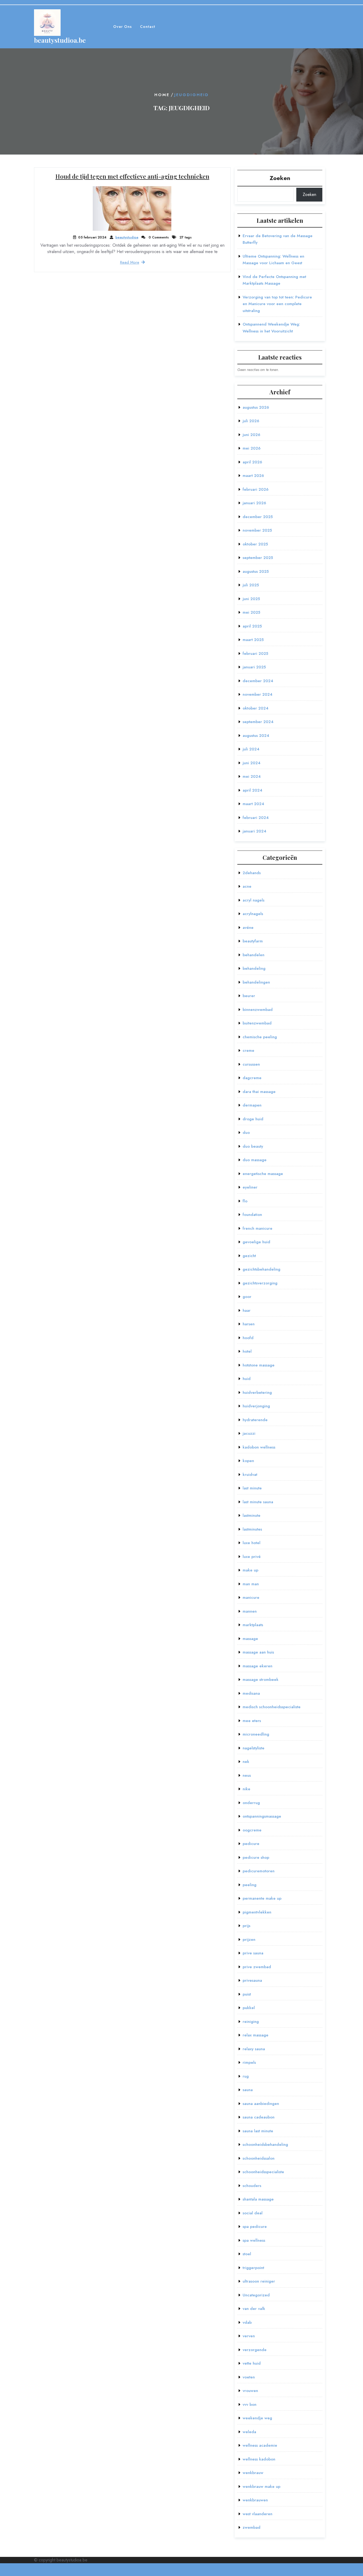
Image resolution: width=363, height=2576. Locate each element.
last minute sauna (258, 1502)
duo (246, 1133)
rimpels (249, 2062)
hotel (247, 1351)
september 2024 (258, 722)
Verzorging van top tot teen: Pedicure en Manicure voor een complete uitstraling (277, 304)
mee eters (252, 1721)
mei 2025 (251, 612)
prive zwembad (257, 1967)
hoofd (248, 1338)
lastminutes (252, 1529)
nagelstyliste (254, 1748)
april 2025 (252, 626)
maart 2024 (253, 804)
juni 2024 (252, 763)
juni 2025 (251, 599)
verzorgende (255, 2350)
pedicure (251, 1844)
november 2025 (257, 530)
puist (247, 1994)
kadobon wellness (259, 1447)
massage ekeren (258, 1666)
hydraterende (255, 1420)
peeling (250, 1885)
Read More (130, 262)
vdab (247, 2322)
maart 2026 (253, 476)
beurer (249, 996)
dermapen (252, 1105)
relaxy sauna (254, 2049)
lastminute (252, 1515)
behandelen (254, 955)
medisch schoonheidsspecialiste (272, 1707)
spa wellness (254, 2240)
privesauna (252, 1980)
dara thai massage (259, 1092)
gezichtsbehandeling (261, 1269)
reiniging (251, 2022)
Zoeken (280, 178)
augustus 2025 (256, 571)
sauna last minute (258, 2131)
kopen (248, 1461)
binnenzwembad (258, 1010)
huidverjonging (256, 1406)
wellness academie (260, 2445)
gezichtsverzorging (260, 1283)
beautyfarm (253, 941)
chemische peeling (260, 1037)
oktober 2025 (255, 544)
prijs (246, 1926)
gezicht (249, 1256)
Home (162, 95)
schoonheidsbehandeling (265, 2144)
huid (247, 1379)
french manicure (258, 1228)
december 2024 (258, 681)
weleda (249, 2432)
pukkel (249, 2008)
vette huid (252, 2363)
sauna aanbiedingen (261, 2104)
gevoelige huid (256, 1242)
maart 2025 (253, 640)
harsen (249, 1324)
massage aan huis (258, 1652)
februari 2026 (256, 489)
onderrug (251, 1803)
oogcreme (252, 1830)
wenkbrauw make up (261, 2487)
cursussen (251, 1064)
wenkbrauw (253, 2473)
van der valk (254, 2309)
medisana (251, 1693)
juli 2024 (251, 749)
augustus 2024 (256, 736)
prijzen (249, 1940)
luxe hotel (252, 1543)
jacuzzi (249, 1433)
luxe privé (252, 1557)
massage (250, 1639)
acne (247, 886)
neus (247, 1775)
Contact (148, 27)
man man (251, 1584)
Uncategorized (256, 2295)
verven (249, 2336)
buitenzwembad (257, 1023)
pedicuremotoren (259, 1871)
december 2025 (258, 517)
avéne (248, 928)
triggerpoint (253, 2268)
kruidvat (250, 1475)
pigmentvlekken (257, 1912)
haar (247, 1310)
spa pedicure (255, 2227)
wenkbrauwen (255, 2500)
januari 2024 (254, 831)
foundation (252, 1215)
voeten (249, 2377)
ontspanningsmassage (262, 1816)
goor (247, 1297)
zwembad (252, 2527)
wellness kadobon (259, 2459)
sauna (248, 2090)
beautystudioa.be (60, 40)
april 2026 (252, 462)
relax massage (256, 2035)
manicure (251, 1597)
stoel (247, 2254)
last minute (252, 1488)
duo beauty (253, 1146)
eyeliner (250, 1187)
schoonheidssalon (259, 2158)
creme (248, 1050)
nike (246, 1789)
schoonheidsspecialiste (263, 2172)
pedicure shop (256, 1857)
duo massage (255, 1160)
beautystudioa (127, 237)
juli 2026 (251, 421)
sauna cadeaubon (259, 2117)
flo (245, 1201)
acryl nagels (254, 900)
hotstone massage (259, 1365)
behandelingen (256, 982)
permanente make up (262, 1898)
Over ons (123, 27)
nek (246, 1762)
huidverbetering (257, 1392)
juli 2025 (251, 585)
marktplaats (253, 1625)
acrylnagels (253, 914)
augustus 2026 (256, 407)
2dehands (252, 873)
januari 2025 (254, 667)
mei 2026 (252, 448)
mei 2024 (252, 776)
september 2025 (258, 558)
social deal (253, 2213)
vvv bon (250, 2404)
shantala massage (258, 2199)
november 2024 (258, 694)
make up (250, 1570)
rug (246, 2076)
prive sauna (253, 1953)
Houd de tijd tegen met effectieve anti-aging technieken (132, 176)
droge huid (253, 1119)
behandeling (254, 968)
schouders (252, 2186)
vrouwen (250, 2391)
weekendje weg (257, 2418)
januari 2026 (254, 503)
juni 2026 (251, 435)
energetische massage (263, 1174)
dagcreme (252, 1078)
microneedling (256, 1734)
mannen (250, 1611)
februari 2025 (255, 653)
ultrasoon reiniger (259, 2281)
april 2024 (252, 790)
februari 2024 (256, 818)
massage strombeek (261, 1680)
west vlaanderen (258, 2514)
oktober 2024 (256, 708)
